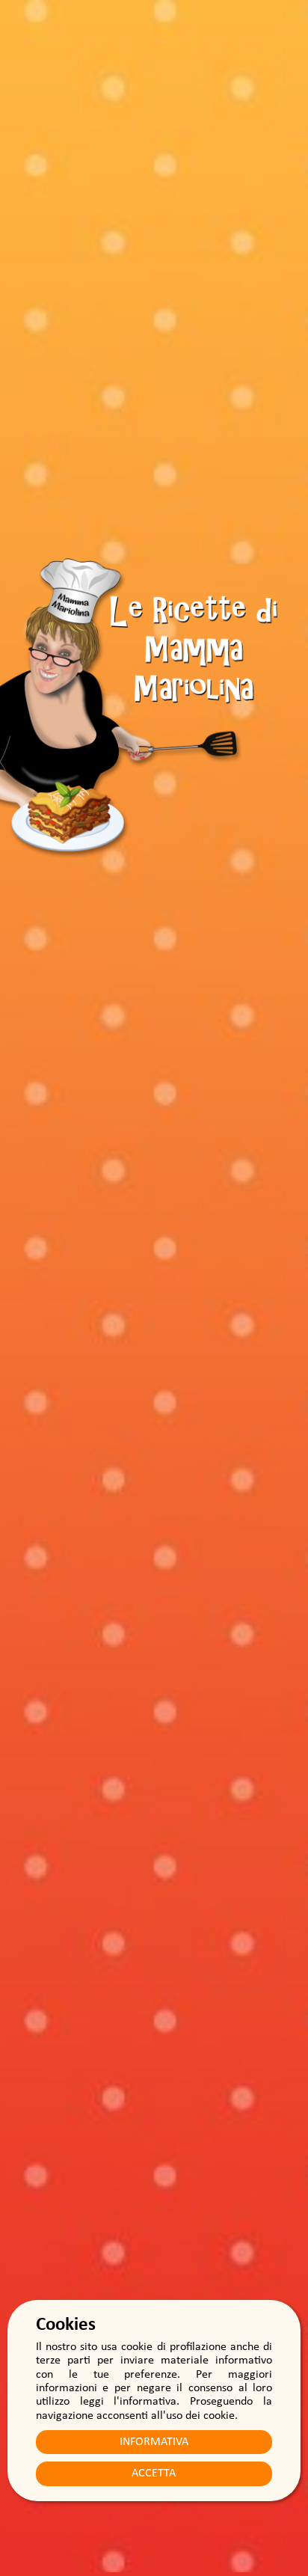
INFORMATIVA (154, 2442)
